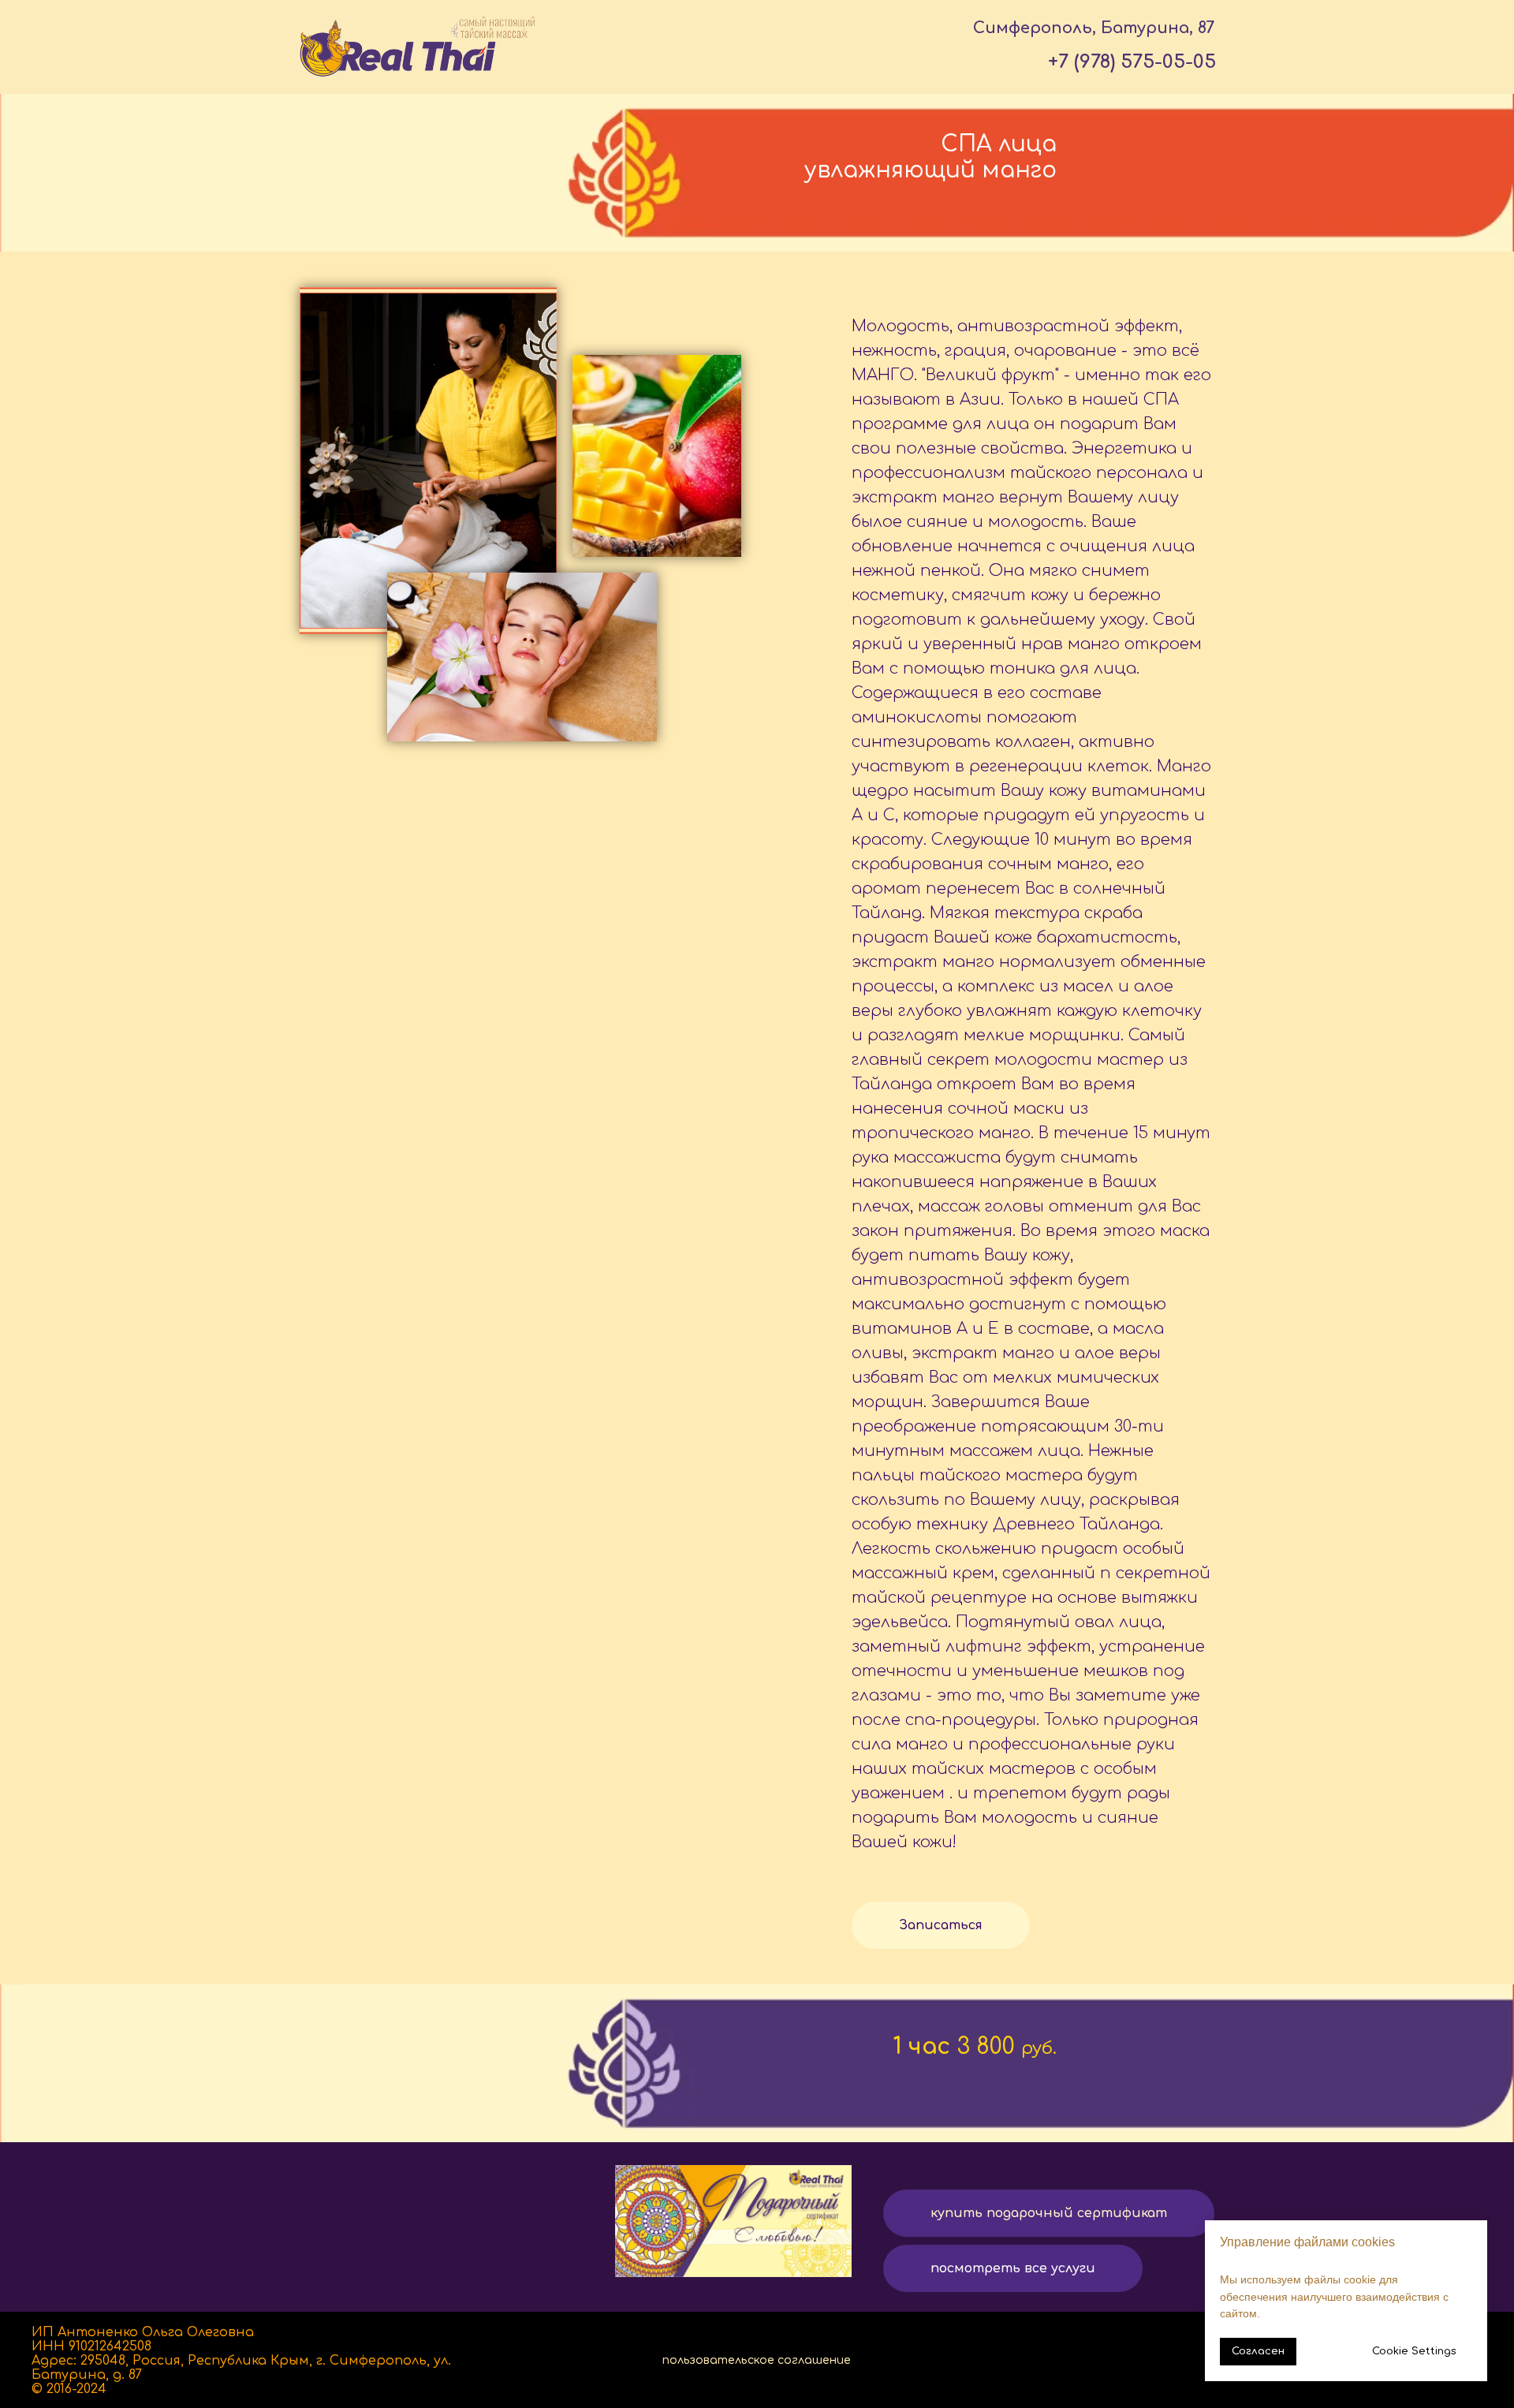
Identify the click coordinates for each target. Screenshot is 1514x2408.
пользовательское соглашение (757, 2360)
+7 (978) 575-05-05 (1132, 62)
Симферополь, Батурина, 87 (1094, 28)
